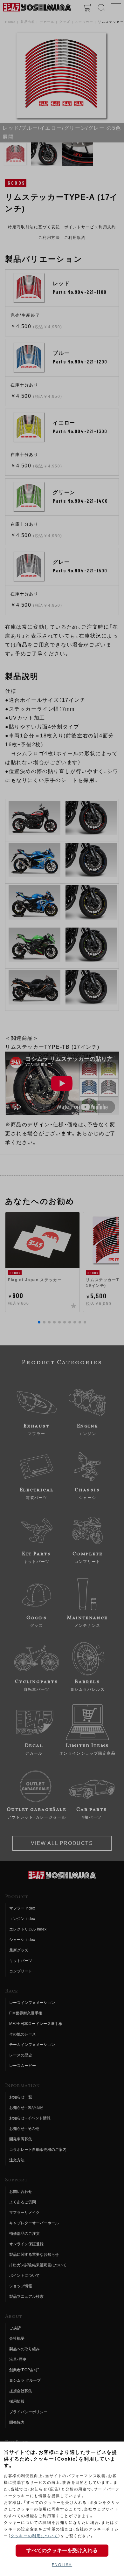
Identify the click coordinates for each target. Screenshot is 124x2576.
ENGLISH (62, 2565)
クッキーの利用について (34, 2536)
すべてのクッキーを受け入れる (62, 2550)
